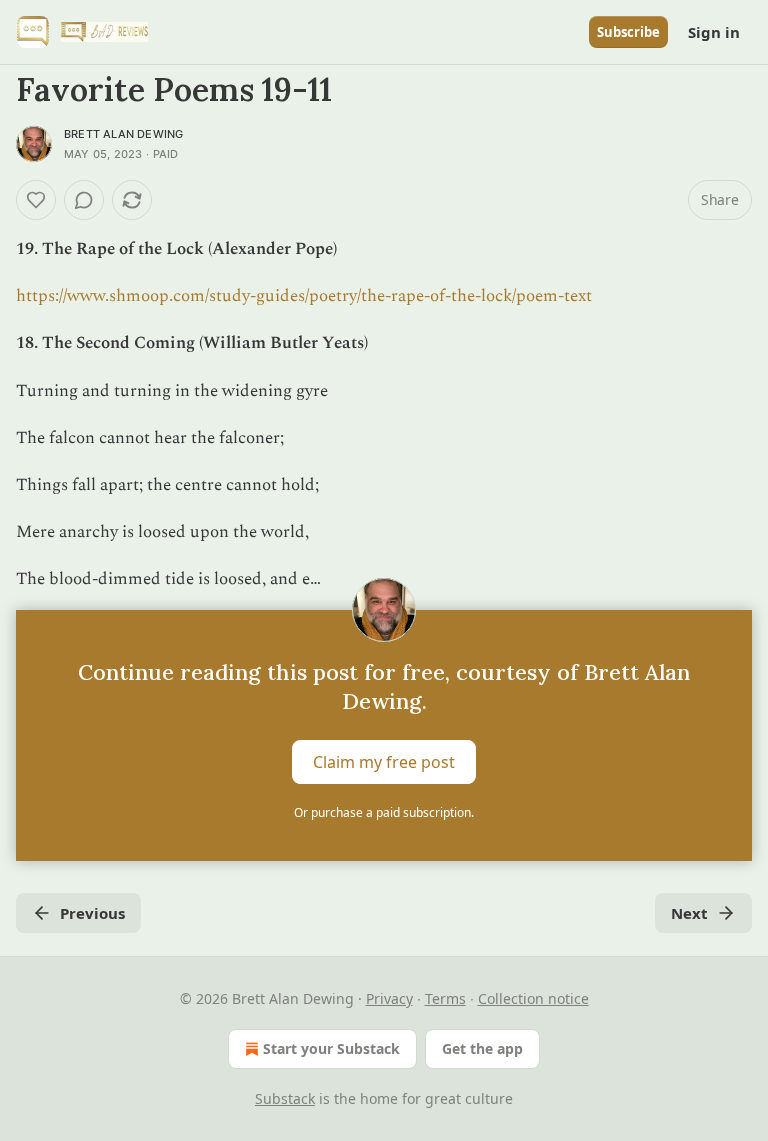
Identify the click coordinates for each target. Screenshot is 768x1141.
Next (689, 913)
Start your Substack (331, 1048)
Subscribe (628, 32)
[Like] (36, 200)
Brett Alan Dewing (123, 134)
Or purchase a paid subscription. (384, 812)
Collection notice (533, 998)
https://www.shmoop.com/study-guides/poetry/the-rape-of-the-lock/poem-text (304, 296)
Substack (285, 1098)
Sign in (714, 32)
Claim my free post (384, 761)
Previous (92, 913)
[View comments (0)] (84, 200)
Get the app (482, 1048)
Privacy (389, 998)
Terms (445, 998)
